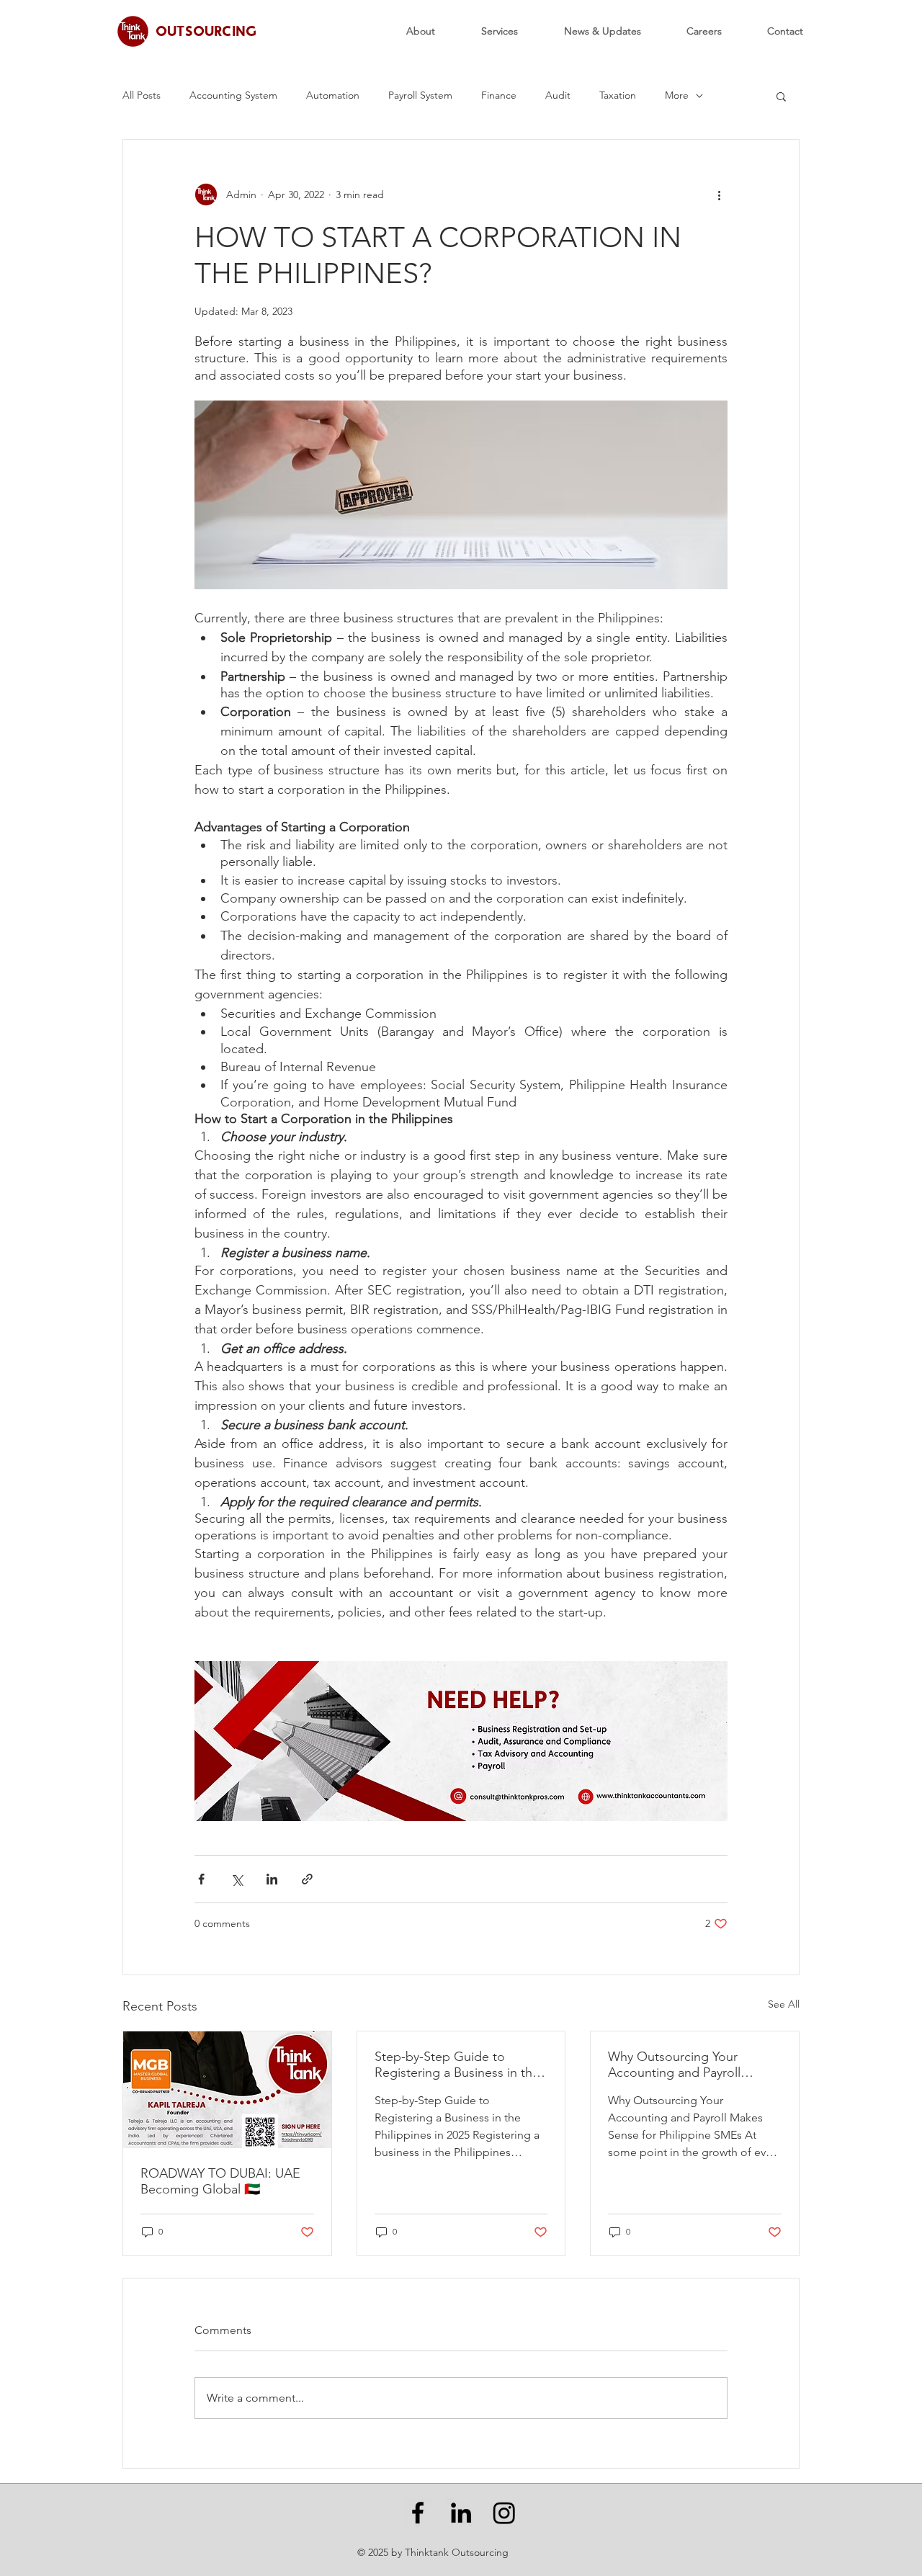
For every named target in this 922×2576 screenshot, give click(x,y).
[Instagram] (504, 2513)
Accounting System (233, 95)
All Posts (142, 95)
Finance (499, 95)
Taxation (618, 95)
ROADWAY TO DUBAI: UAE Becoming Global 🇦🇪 (220, 2181)
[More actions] (719, 194)
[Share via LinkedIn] (272, 1879)
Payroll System (420, 95)
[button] (781, 96)
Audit (558, 95)
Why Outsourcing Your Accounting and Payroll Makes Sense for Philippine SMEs (685, 2065)
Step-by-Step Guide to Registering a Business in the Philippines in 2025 (457, 2065)
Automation (333, 95)
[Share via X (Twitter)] (237, 1879)
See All (784, 2004)
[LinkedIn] (461, 2513)
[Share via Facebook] (201, 1879)
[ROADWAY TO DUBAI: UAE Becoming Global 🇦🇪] (227, 2090)
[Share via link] (307, 1879)
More (677, 95)
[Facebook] (418, 2513)
